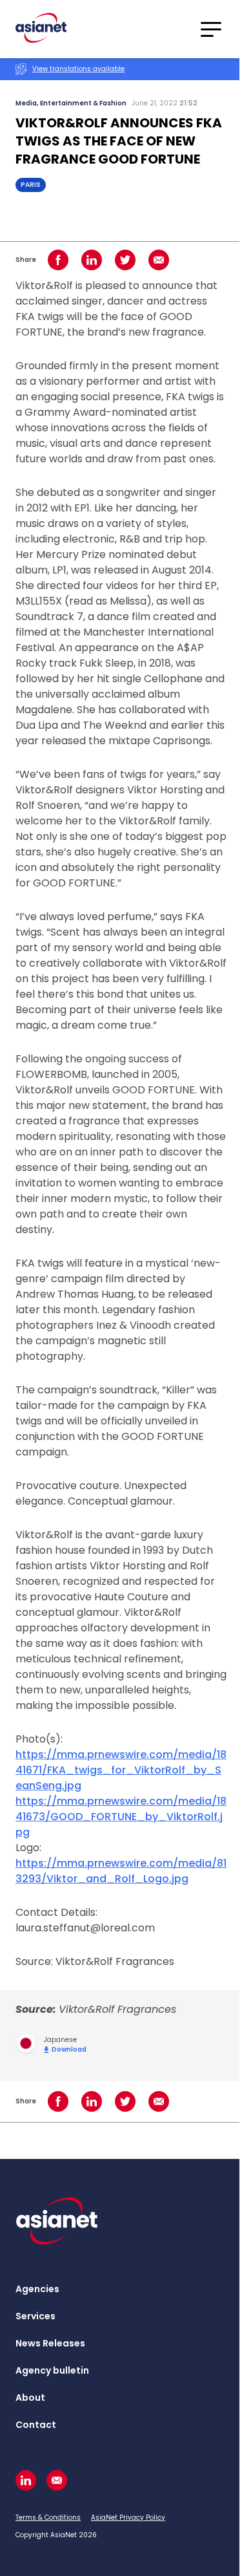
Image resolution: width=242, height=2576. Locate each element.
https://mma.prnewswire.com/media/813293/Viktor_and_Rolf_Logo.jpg (121, 1871)
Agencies (37, 2289)
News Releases (50, 2343)
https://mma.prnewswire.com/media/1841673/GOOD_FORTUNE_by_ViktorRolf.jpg (121, 1817)
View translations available (78, 69)
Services (35, 2316)
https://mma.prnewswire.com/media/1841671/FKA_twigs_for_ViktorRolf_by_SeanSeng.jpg (121, 1770)
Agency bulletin (52, 2370)
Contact (36, 2425)
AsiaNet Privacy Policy (128, 2517)
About (30, 2398)
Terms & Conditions (48, 2517)
